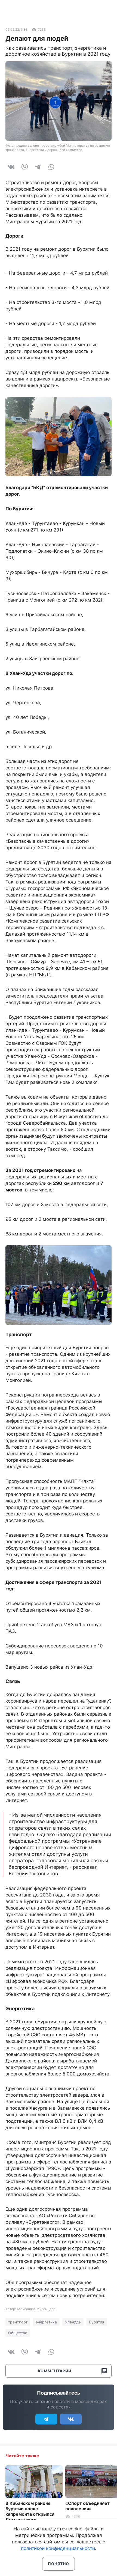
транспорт (18, 2322)
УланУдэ (73, 2322)
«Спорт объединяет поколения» (87, 2506)
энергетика (46, 2322)
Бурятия (97, 2322)
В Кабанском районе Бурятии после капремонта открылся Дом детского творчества (30, 2514)
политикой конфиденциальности (58, 2548)
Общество (18, 2333)
